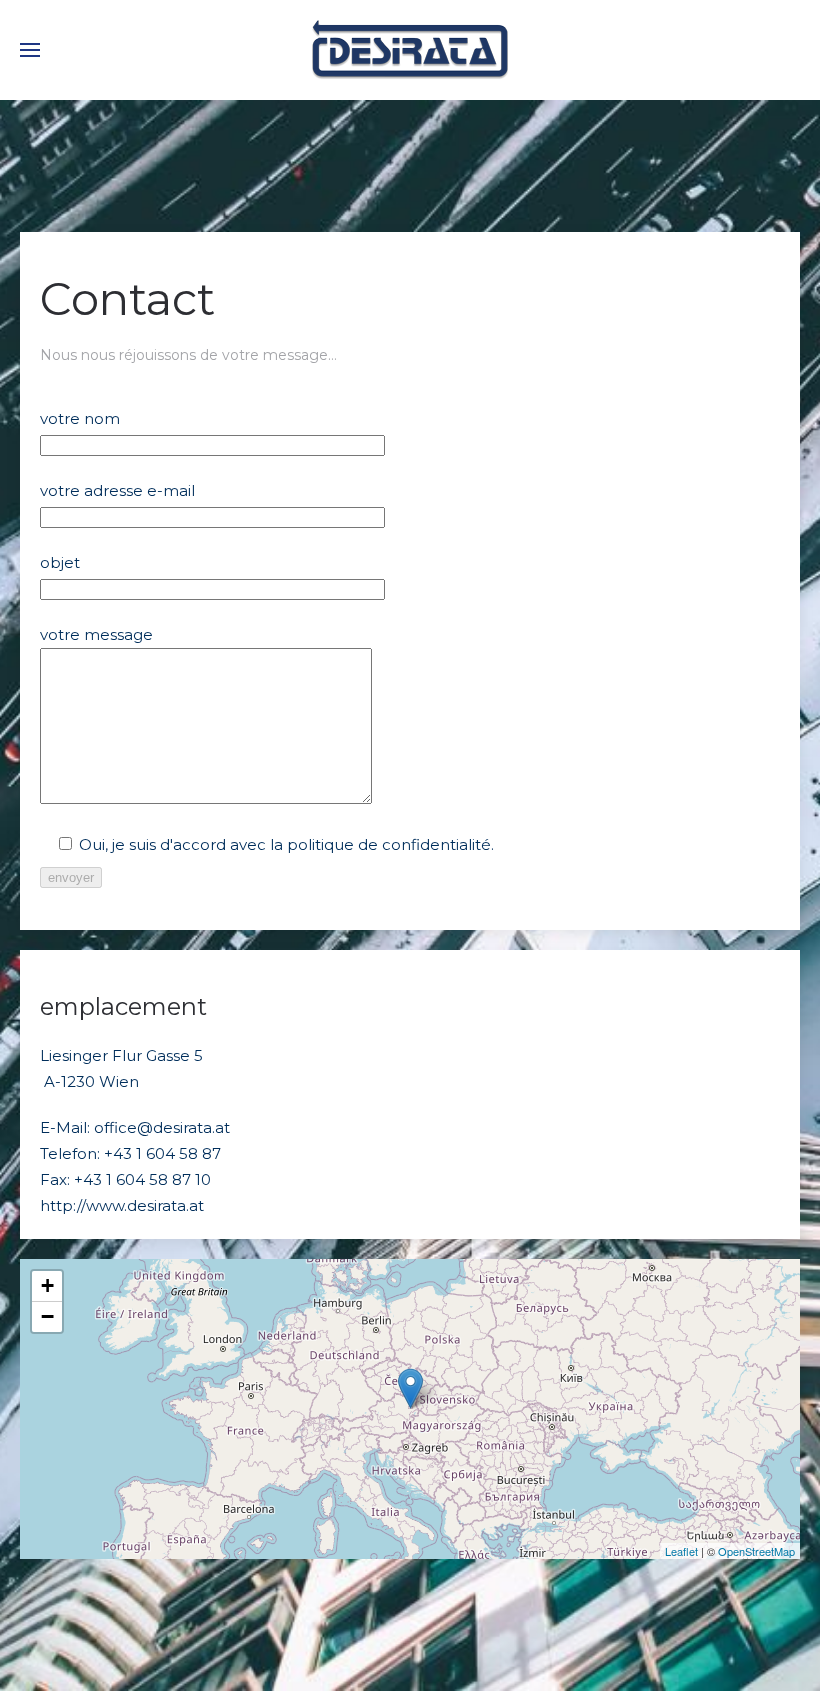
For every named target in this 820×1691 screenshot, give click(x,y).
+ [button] (47, 1285)
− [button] (47, 1316)
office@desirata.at (162, 1127)
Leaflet (681, 1551)
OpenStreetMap (756, 1551)
